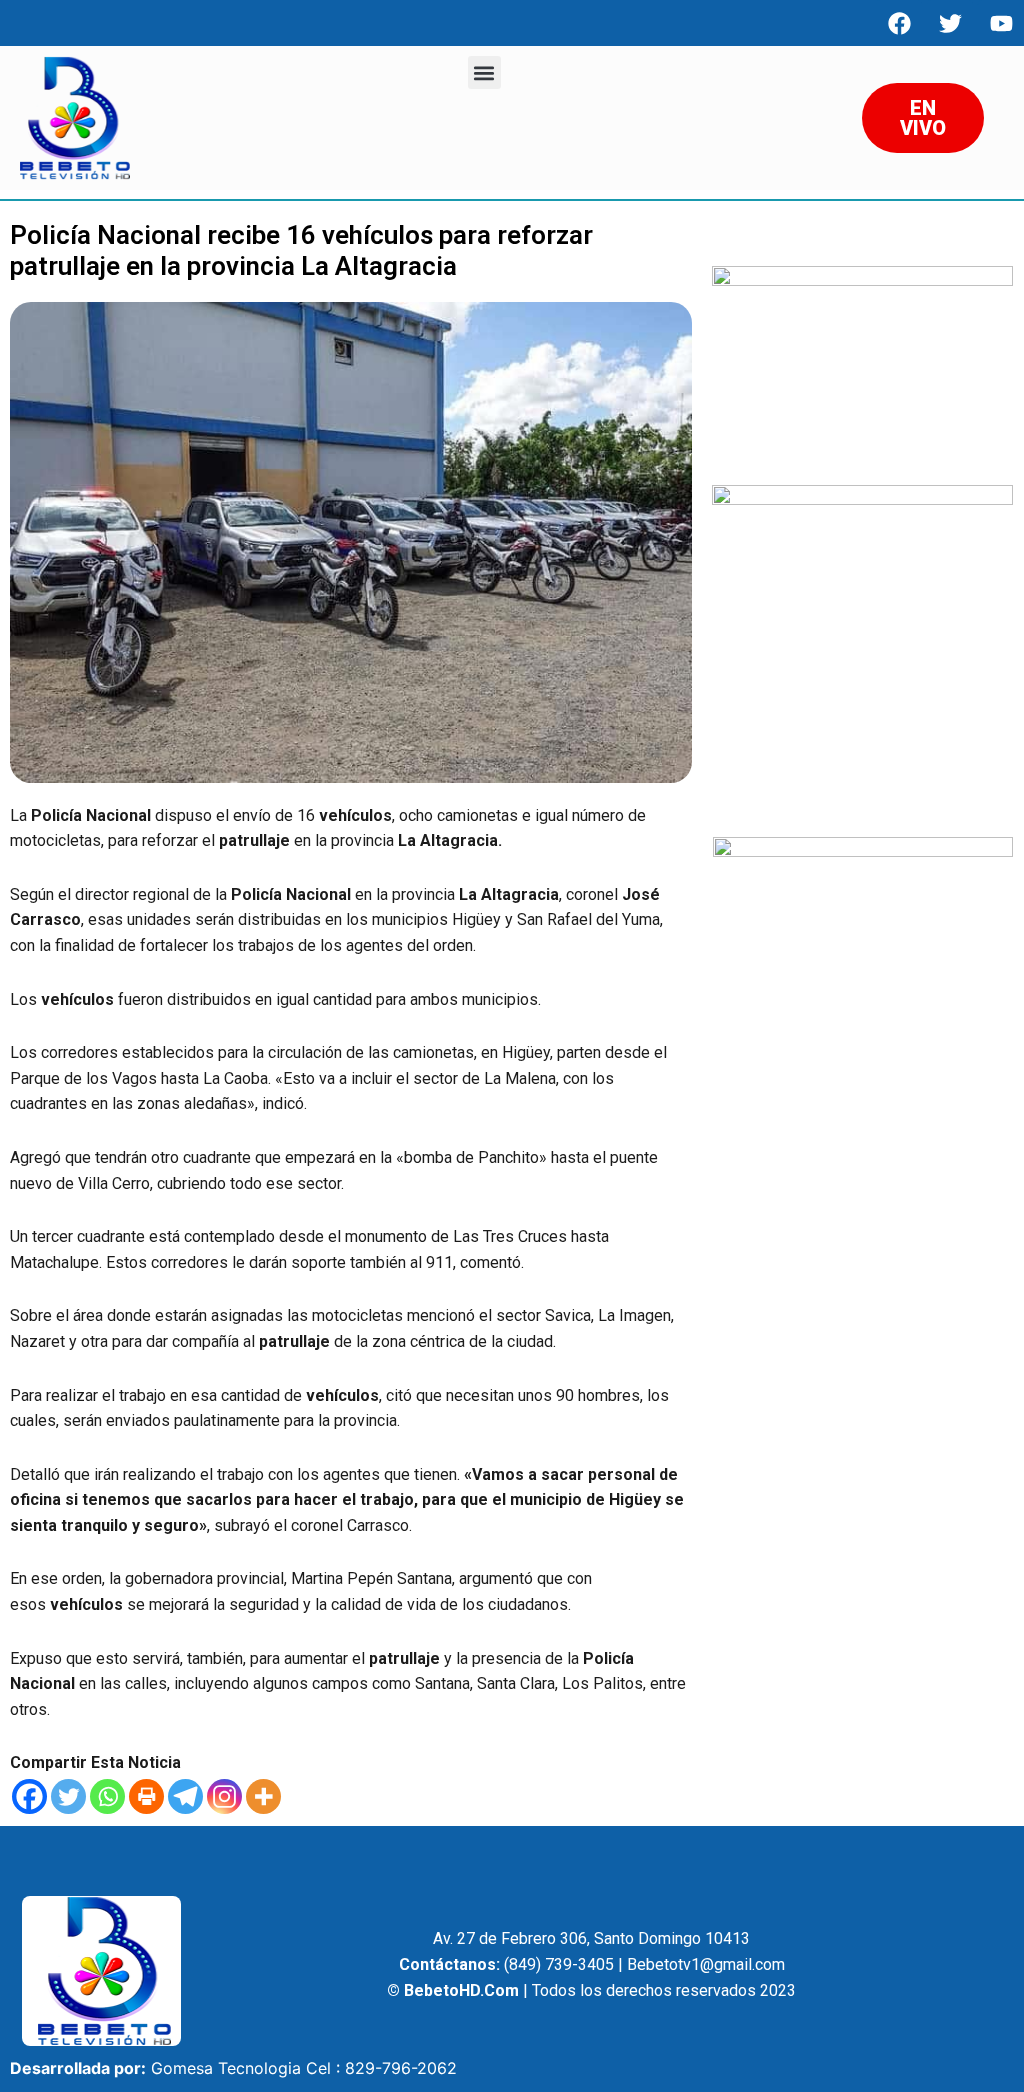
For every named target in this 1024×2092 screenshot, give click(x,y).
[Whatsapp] (107, 1796)
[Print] (146, 1796)
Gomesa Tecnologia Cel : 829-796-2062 (304, 2068)
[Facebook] (899, 23)
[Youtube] (1001, 23)
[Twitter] (68, 1796)
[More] (263, 1796)
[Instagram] (224, 1796)
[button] (484, 72)
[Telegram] (185, 1796)
